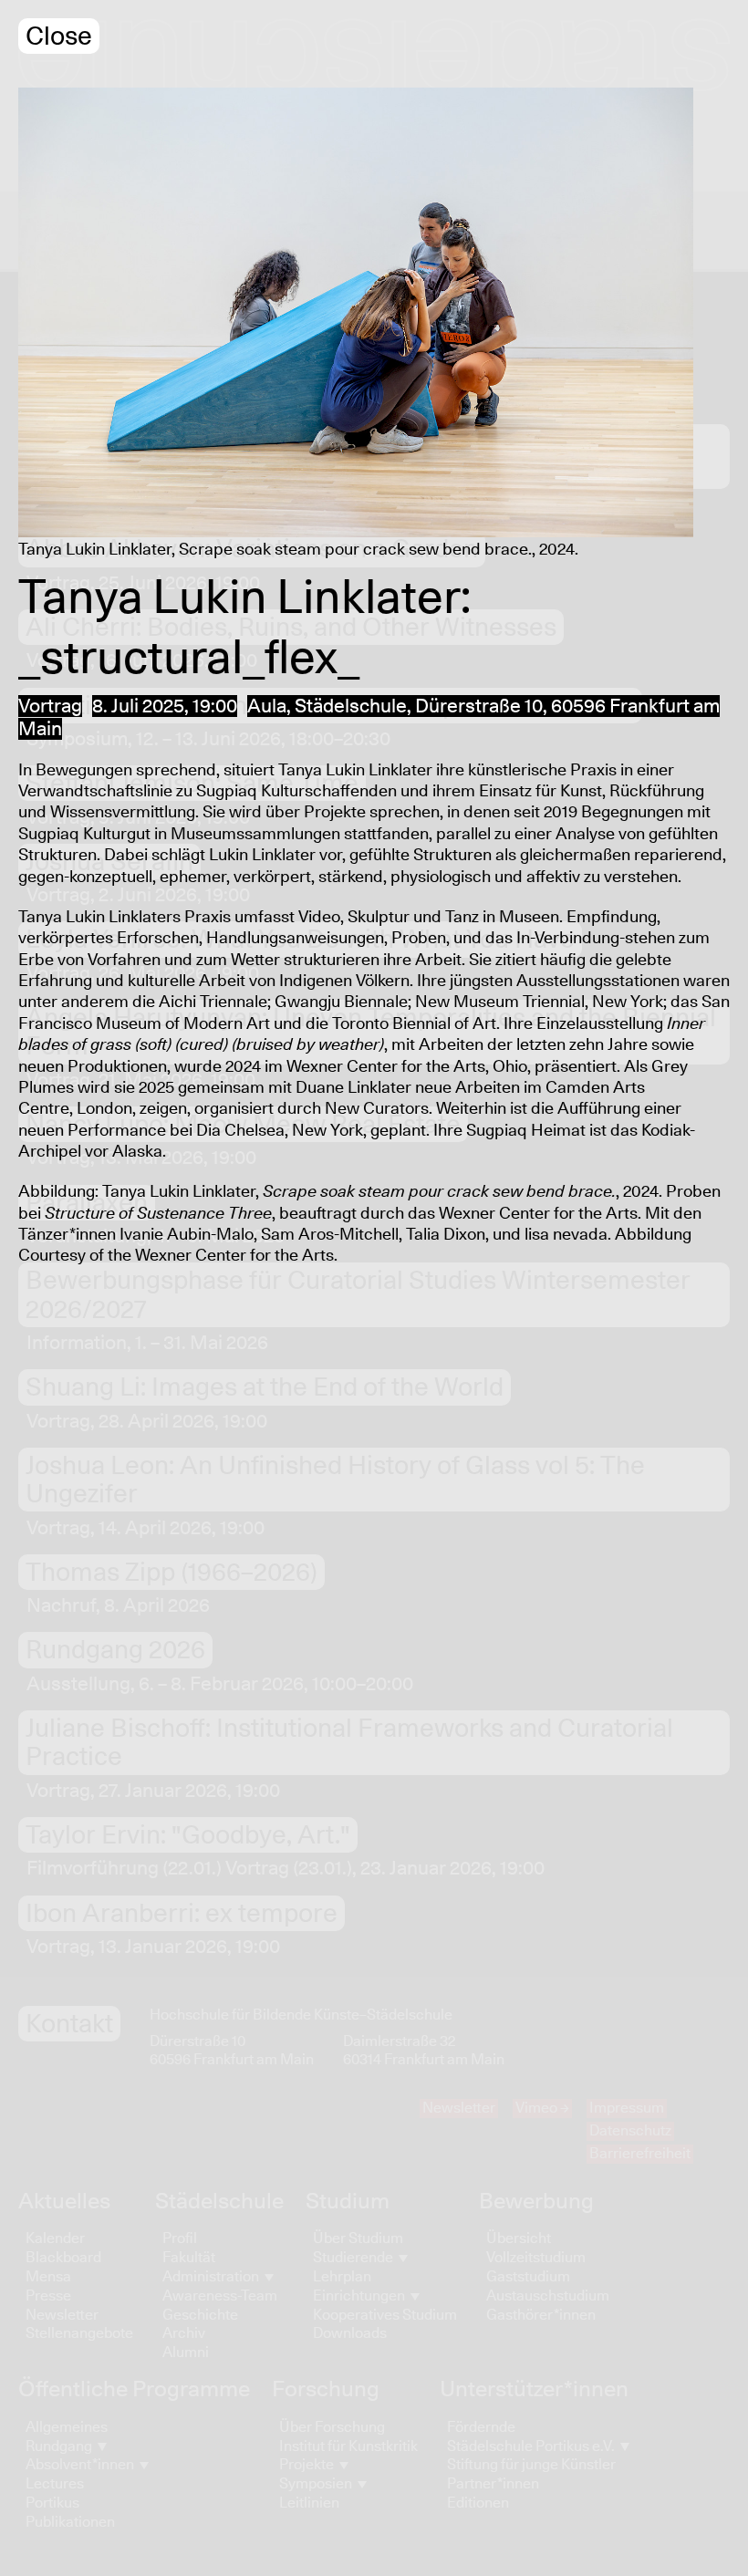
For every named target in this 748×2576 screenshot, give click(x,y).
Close (59, 37)
